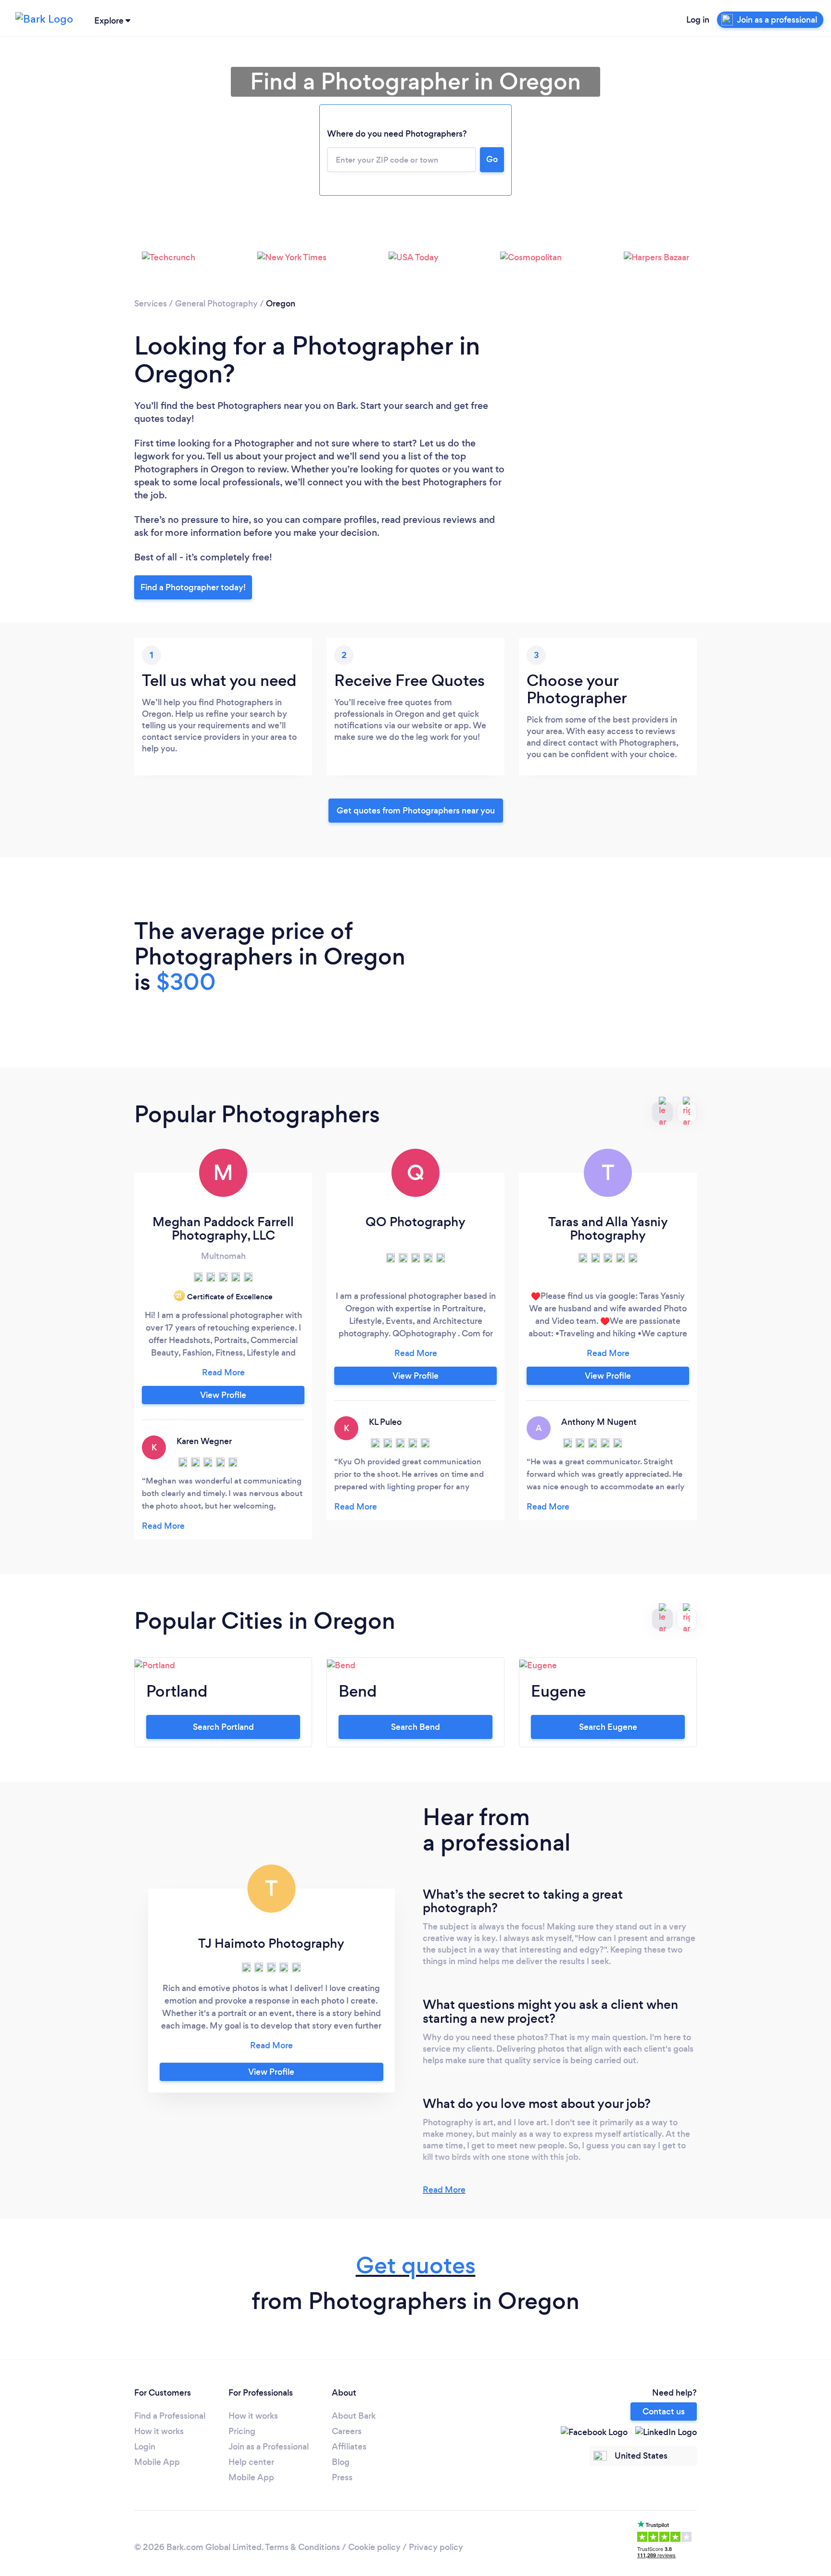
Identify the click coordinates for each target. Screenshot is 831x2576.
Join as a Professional (269, 2447)
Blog (341, 2462)
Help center (251, 2462)
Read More (444, 2190)
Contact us (664, 2411)
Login (145, 2447)
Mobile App (157, 2462)
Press (342, 2477)
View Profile (223, 1395)
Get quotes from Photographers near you (416, 811)
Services (151, 304)
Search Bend (415, 1727)
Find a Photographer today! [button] (193, 587)
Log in (698, 20)
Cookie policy (374, 2547)
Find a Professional (170, 2416)
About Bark (354, 2416)
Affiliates (349, 2447)
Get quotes (416, 2265)
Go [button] (492, 159)
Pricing (242, 2431)
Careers (347, 2431)
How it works (159, 2431)
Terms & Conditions (302, 2547)
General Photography (216, 304)
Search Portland (223, 1727)
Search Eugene (608, 1727)
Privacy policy (436, 2547)
